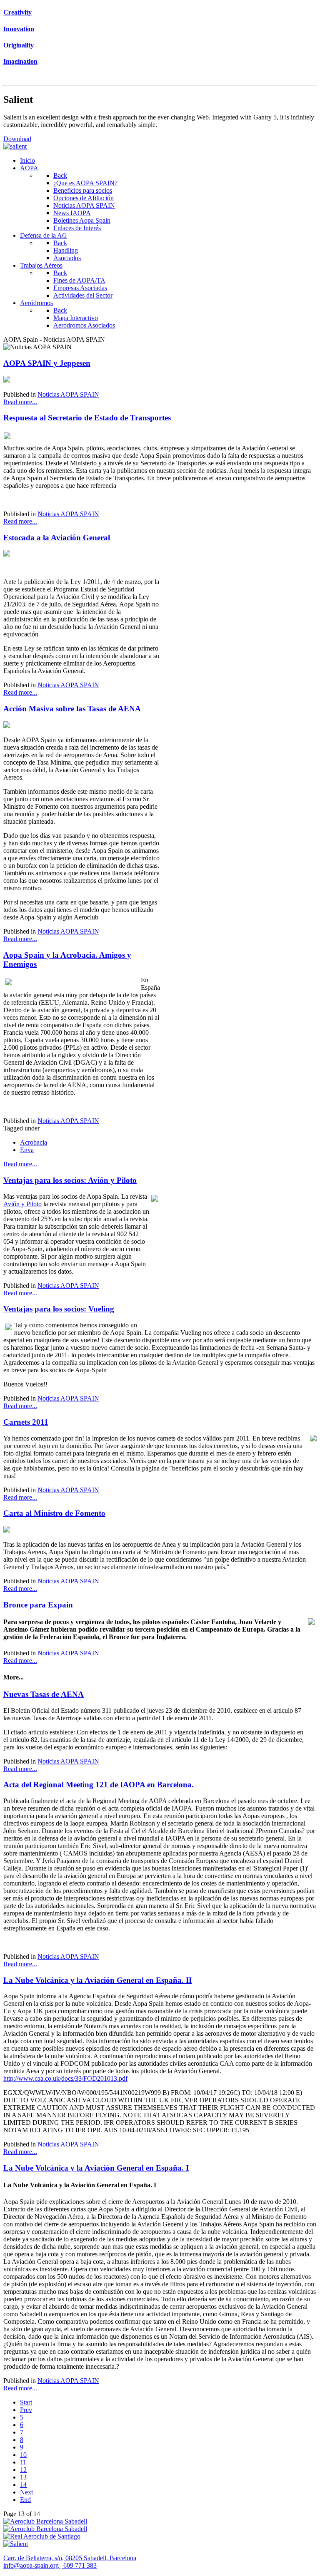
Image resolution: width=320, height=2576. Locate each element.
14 (23, 2485)
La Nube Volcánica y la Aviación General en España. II (97, 1980)
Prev (26, 2410)
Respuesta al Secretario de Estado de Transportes (87, 418)
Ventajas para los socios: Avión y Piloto (70, 1180)
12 (23, 2470)
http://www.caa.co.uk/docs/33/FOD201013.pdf (65, 2078)
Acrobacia (34, 1142)
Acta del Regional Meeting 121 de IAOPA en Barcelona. (99, 1785)
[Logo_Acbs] (45, 2521)
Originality (19, 45)
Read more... (20, 402)
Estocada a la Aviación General (57, 538)
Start (26, 2402)
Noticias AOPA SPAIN (68, 394)
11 (23, 2462)
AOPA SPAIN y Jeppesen (47, 363)
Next (26, 2492)
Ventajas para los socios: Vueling (59, 1309)
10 (23, 2455)
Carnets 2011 (26, 1422)
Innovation (19, 29)
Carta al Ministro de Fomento (54, 1513)
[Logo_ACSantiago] (42, 2536)
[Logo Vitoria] (45, 2529)
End (25, 2500)
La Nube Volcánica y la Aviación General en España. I (96, 2168)
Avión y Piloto (22, 1204)
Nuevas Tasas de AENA (44, 1694)
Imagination (20, 61)
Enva (27, 1150)
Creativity (17, 12)
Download (17, 139)
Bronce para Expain (38, 1605)
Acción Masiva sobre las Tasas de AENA (72, 709)
